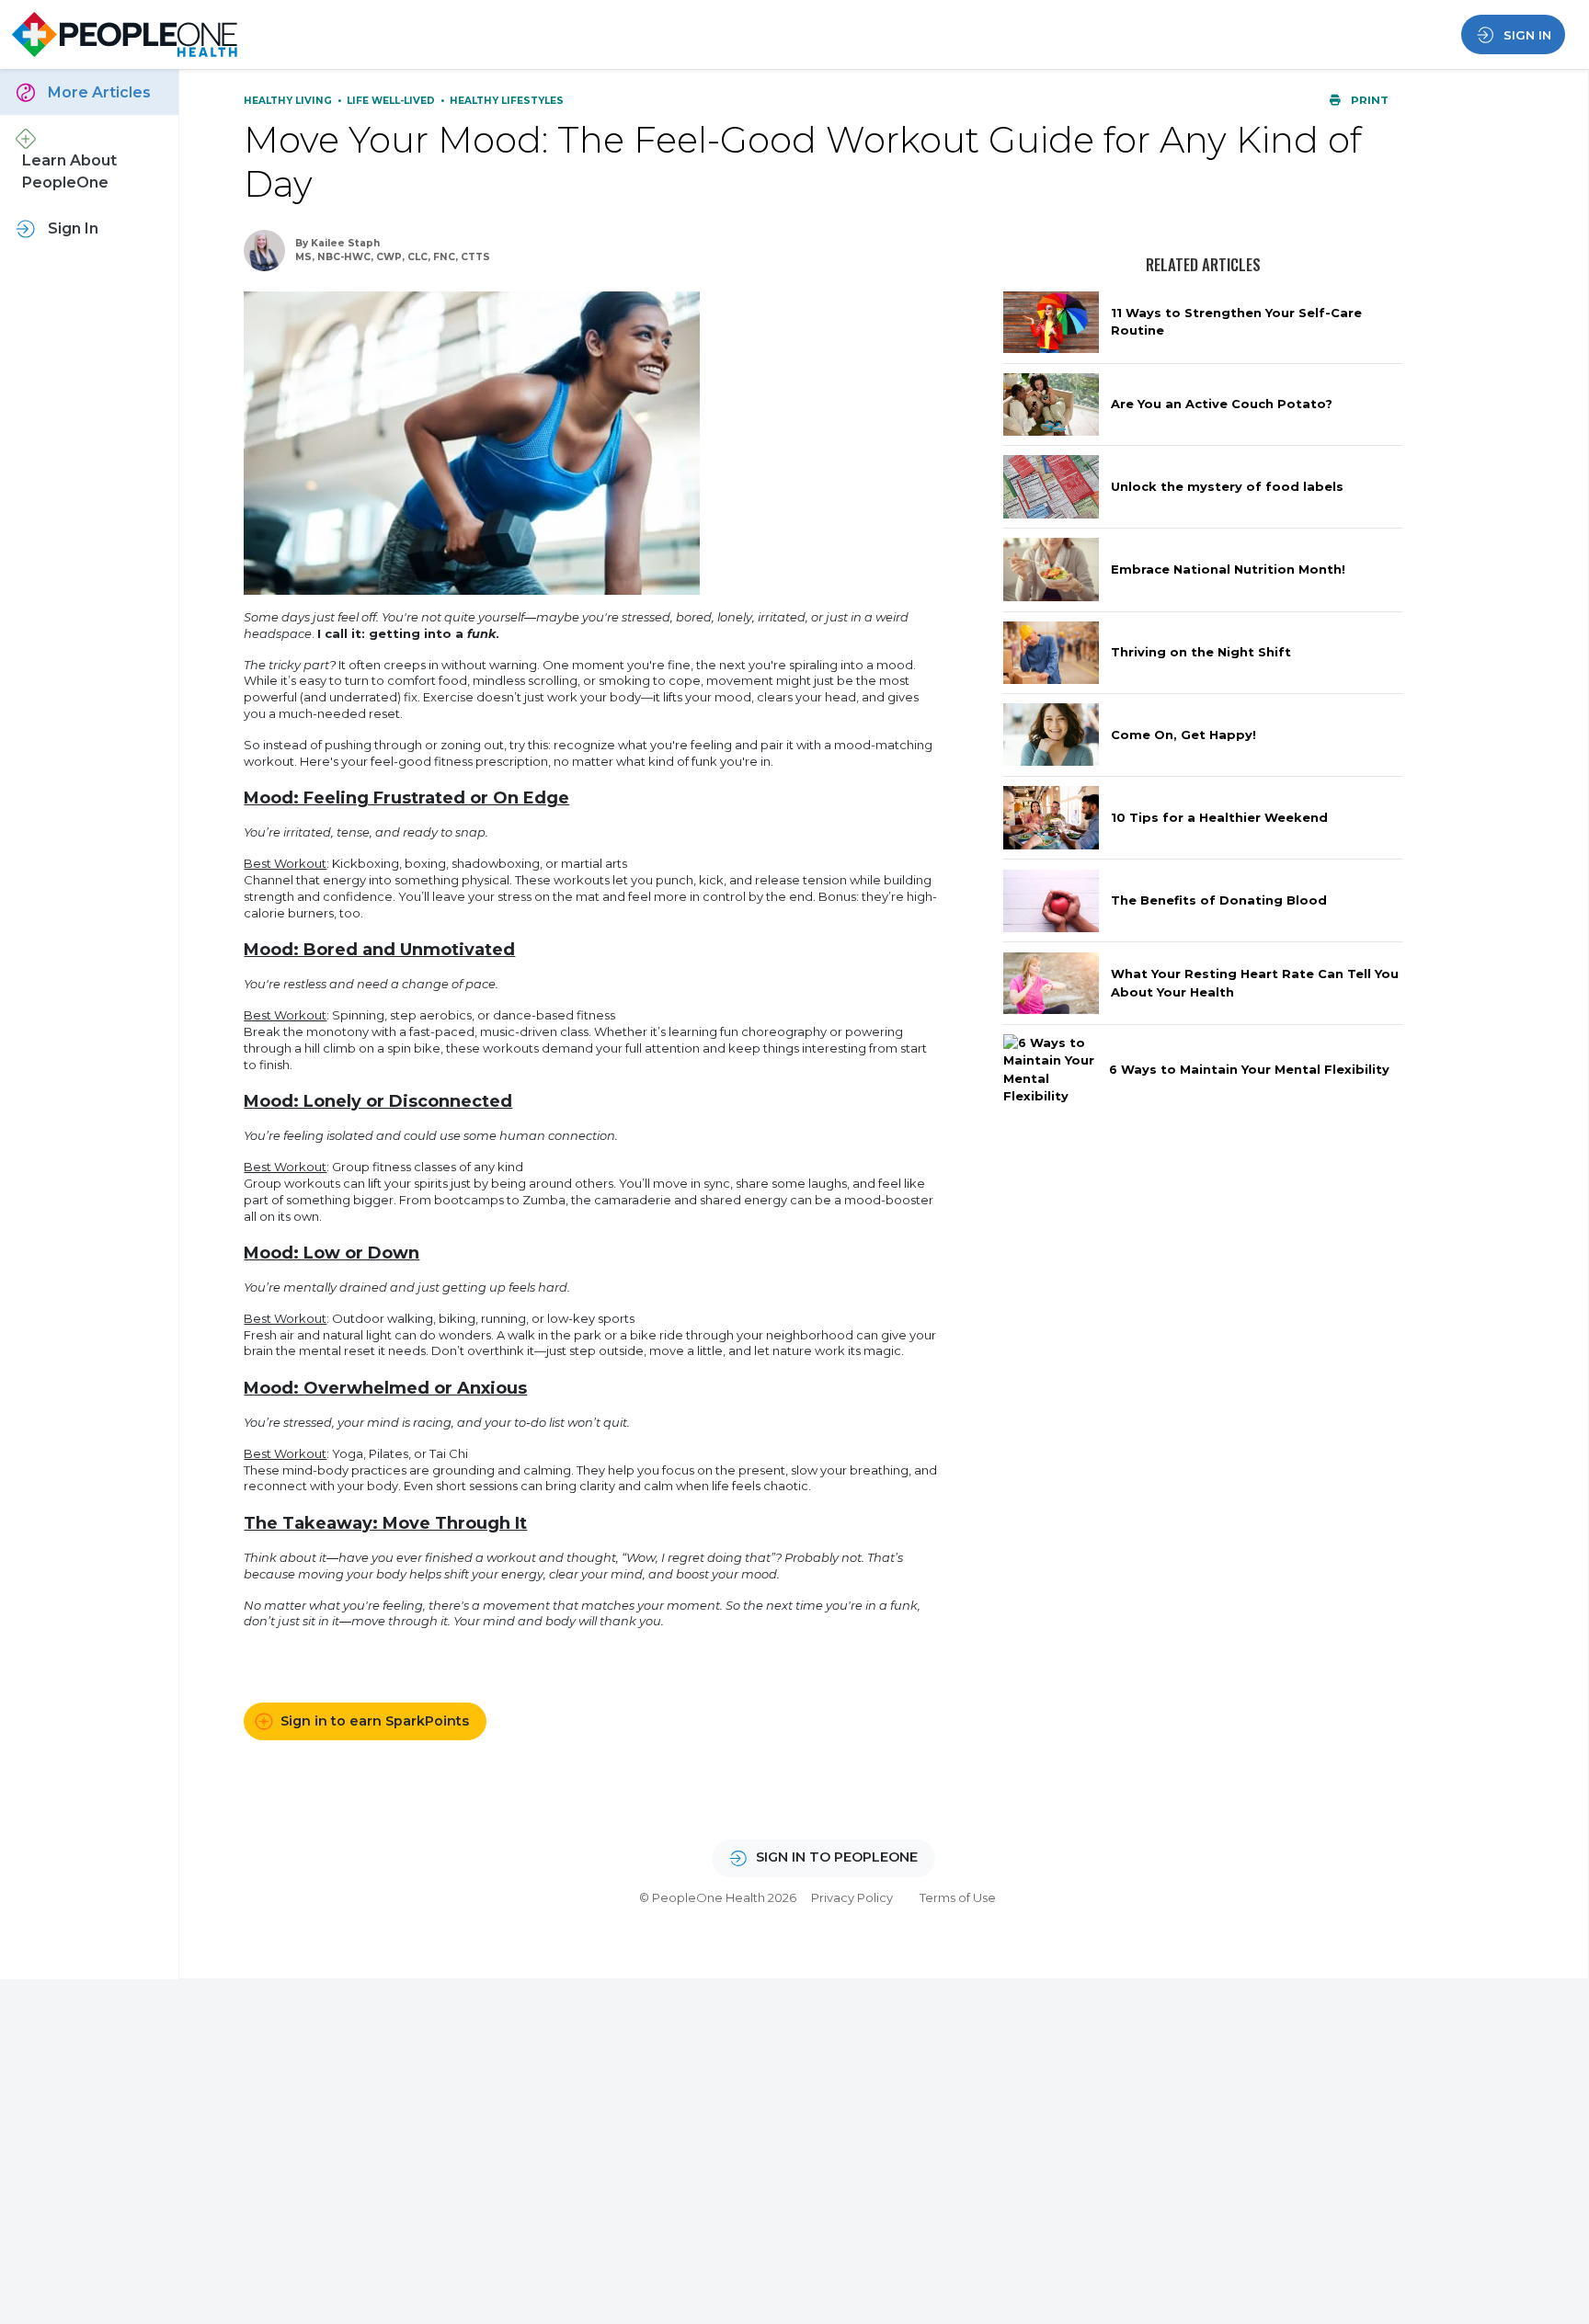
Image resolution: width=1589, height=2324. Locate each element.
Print (1368, 100)
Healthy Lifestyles (507, 101)
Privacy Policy (852, 1897)
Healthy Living (289, 101)
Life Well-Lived (392, 101)
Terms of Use (958, 1897)
